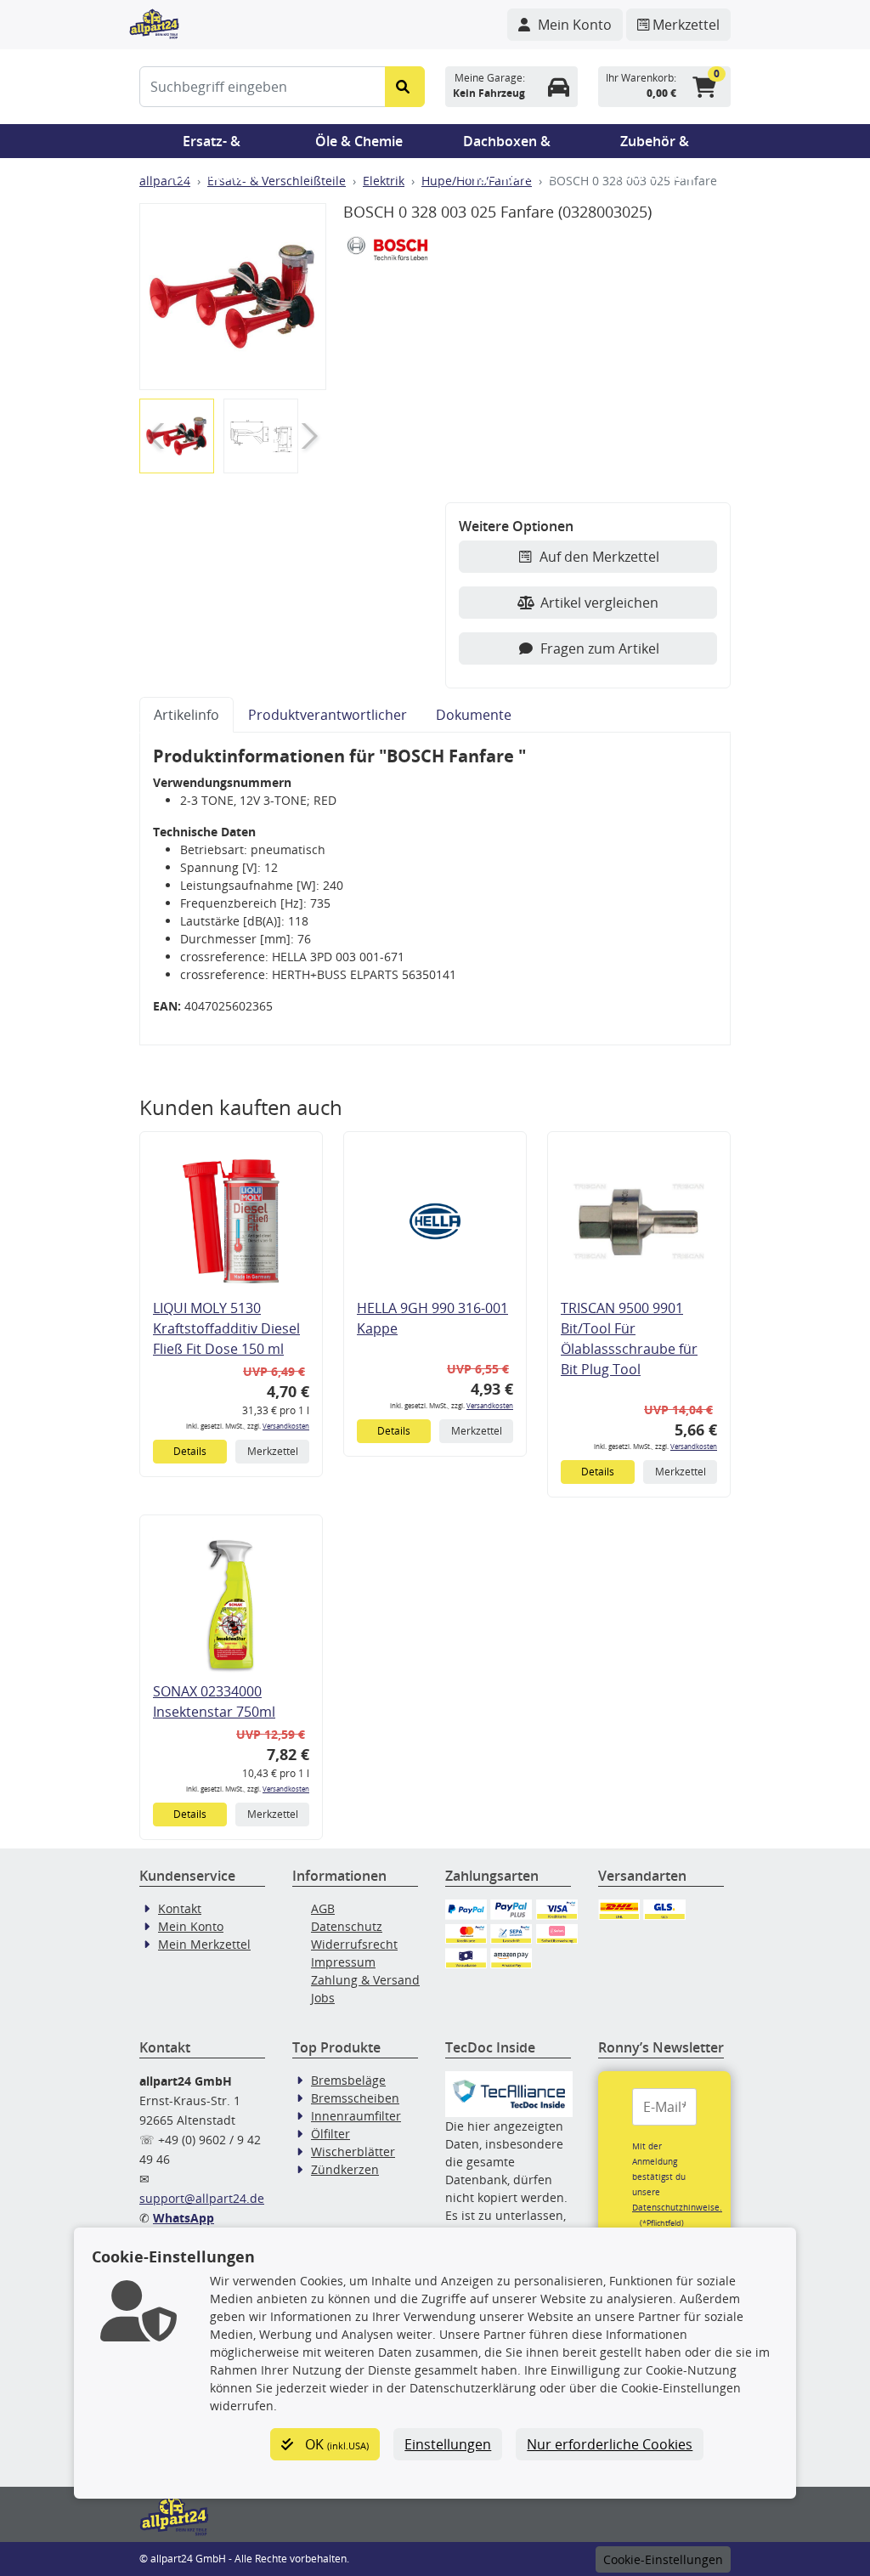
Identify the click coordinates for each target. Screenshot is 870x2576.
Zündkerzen (345, 2169)
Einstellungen (448, 2444)
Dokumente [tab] (474, 715)
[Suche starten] (405, 87)
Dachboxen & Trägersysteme (507, 145)
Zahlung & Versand (365, 1980)
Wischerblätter (353, 2151)
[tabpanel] (435, 889)
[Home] (154, 22)
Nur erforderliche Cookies (610, 2444)
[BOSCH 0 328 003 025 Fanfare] (233, 297)
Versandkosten (286, 1426)
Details (190, 1451)
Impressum (343, 1962)
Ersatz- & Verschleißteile (212, 145)
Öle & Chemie (359, 141)
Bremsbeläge (348, 2080)
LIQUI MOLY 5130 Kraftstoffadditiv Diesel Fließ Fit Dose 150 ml (226, 1328)
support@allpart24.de (202, 2198)
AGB (323, 1908)
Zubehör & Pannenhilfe (655, 145)
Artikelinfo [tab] (186, 715)
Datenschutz (347, 1926)
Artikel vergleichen (599, 603)
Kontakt (180, 1908)
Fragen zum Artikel (600, 648)
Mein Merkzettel (204, 1944)
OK (335, 2444)
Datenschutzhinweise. (677, 2207)
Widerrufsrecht (354, 1944)
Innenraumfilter (356, 2116)
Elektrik (384, 181)
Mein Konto (191, 1926)
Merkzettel (273, 1451)
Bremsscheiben (355, 2098)
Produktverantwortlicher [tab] (328, 715)
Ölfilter (330, 2134)
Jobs (323, 1998)
